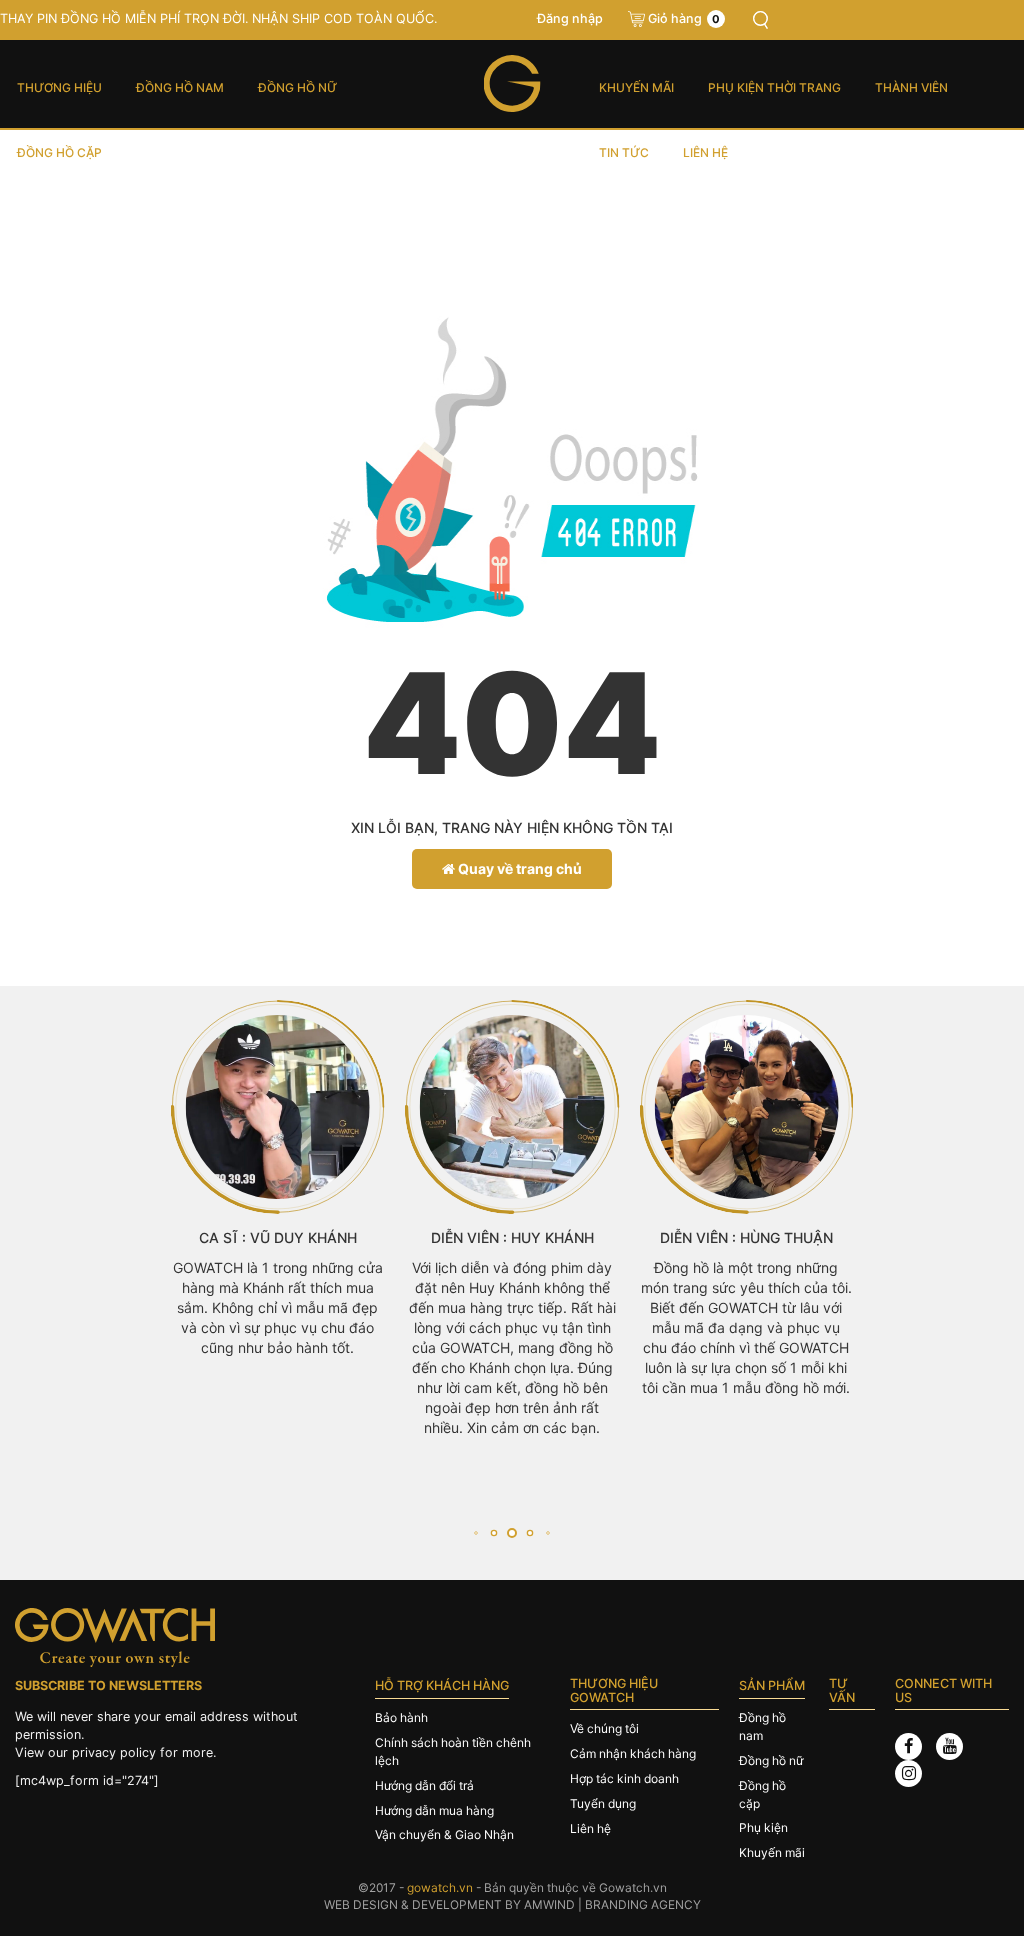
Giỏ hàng (684, 18)
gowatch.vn (440, 1887)
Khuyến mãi (636, 87)
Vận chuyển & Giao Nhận (444, 1834)
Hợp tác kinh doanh (624, 1778)
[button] (475, 1533)
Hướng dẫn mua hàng (434, 1810)
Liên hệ (705, 152)
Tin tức (624, 152)
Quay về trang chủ (518, 868)
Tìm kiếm (761, 20)
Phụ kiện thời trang (774, 87)
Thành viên (911, 87)
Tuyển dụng (603, 1803)
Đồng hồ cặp (59, 152)
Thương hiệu (59, 87)
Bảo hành (401, 1717)
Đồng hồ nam (180, 87)
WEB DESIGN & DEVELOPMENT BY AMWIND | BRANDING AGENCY (512, 1904)
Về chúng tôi (604, 1728)
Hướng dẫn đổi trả (424, 1785)
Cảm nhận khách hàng (633, 1753)
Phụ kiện (763, 1827)
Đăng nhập (570, 18)
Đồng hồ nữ (297, 87)
